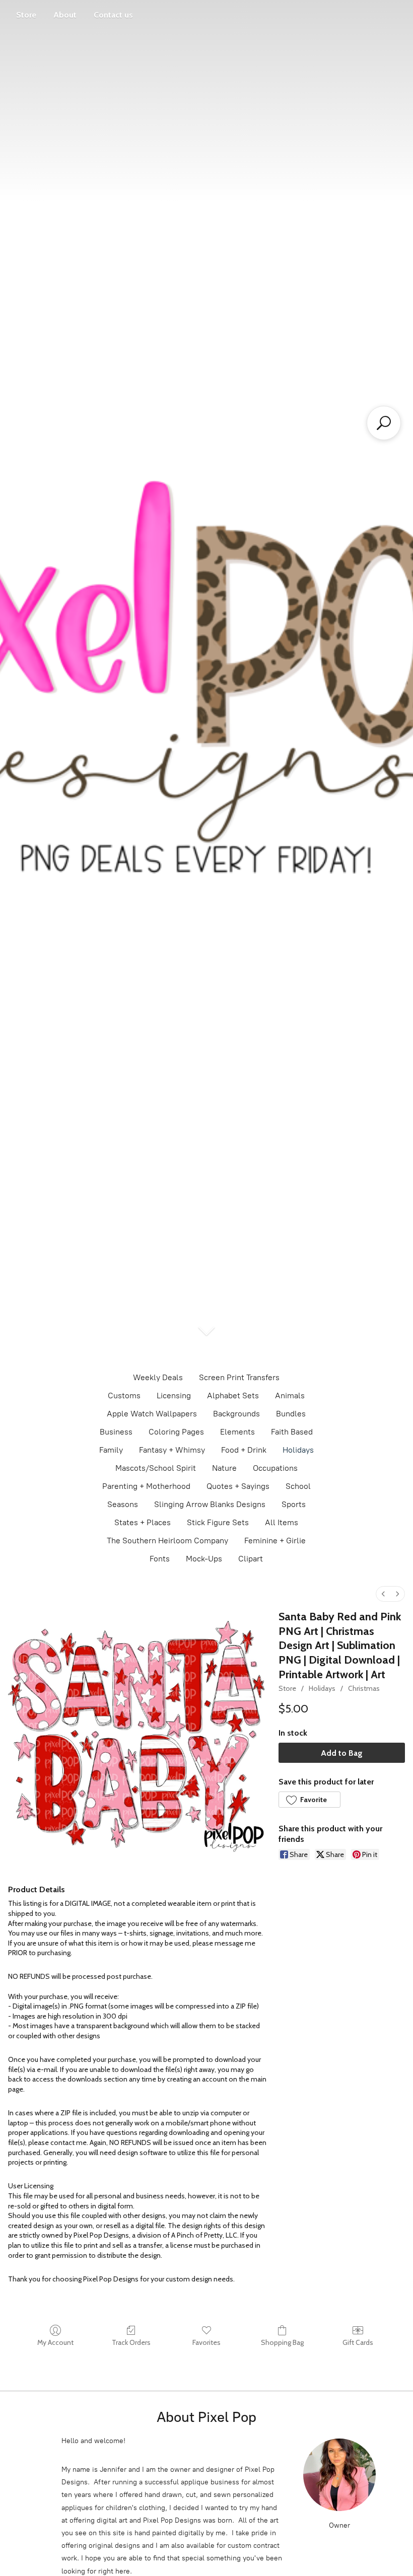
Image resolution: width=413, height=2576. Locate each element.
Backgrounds (236, 1414)
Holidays (298, 1450)
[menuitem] (383, 1594)
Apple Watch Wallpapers (152, 1414)
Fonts (160, 1559)
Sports (294, 1504)
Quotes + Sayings (238, 1486)
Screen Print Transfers (239, 1377)
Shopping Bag (282, 2342)
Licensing (174, 1396)
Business (116, 1432)
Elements (237, 1432)
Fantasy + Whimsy (172, 1450)
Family (111, 1450)
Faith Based (292, 1432)
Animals (290, 1396)
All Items (282, 1522)
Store (26, 15)
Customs (124, 1396)
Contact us (113, 15)
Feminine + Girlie (275, 1541)
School (298, 1486)
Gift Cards (358, 2342)
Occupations (275, 1468)
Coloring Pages (176, 1432)
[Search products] (384, 423)
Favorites (206, 2342)
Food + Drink (244, 1450)
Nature (224, 1468)
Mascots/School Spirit (156, 1468)
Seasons (123, 1504)
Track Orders (131, 2342)
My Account (55, 2342)
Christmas (364, 1688)
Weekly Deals (158, 1377)
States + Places (143, 1522)
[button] (309, 1800)
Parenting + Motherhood (146, 1486)
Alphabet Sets (233, 1396)
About (65, 15)
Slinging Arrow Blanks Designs (210, 1504)
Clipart (251, 1559)
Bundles (291, 1414)
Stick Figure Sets (218, 1522)
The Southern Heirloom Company (167, 1541)
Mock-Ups (204, 1559)
